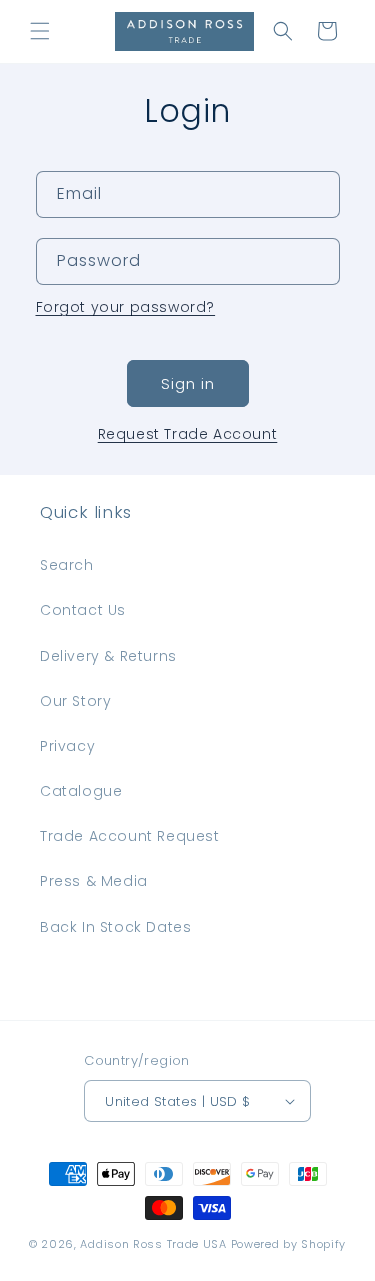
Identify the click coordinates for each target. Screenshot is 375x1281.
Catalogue (81, 791)
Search (67, 565)
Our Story (75, 701)
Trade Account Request (130, 836)
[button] (40, 31)
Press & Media (94, 881)
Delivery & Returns (108, 656)
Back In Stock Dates (115, 927)
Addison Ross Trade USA (153, 1244)
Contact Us (83, 610)
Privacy (67, 746)
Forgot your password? (126, 307)
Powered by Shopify (289, 1244)
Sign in (188, 383)
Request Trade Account (188, 434)
